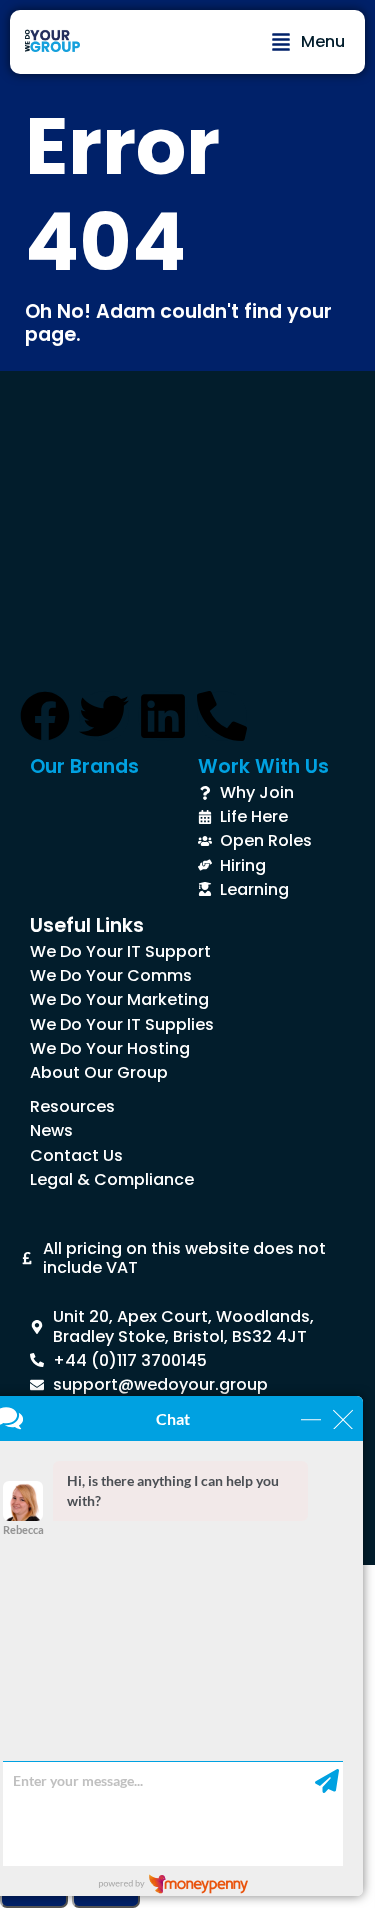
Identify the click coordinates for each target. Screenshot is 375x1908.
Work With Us (263, 766)
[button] (308, 42)
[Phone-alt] (222, 716)
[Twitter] (104, 716)
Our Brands (84, 766)
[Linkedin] (163, 716)
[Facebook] (45, 716)
